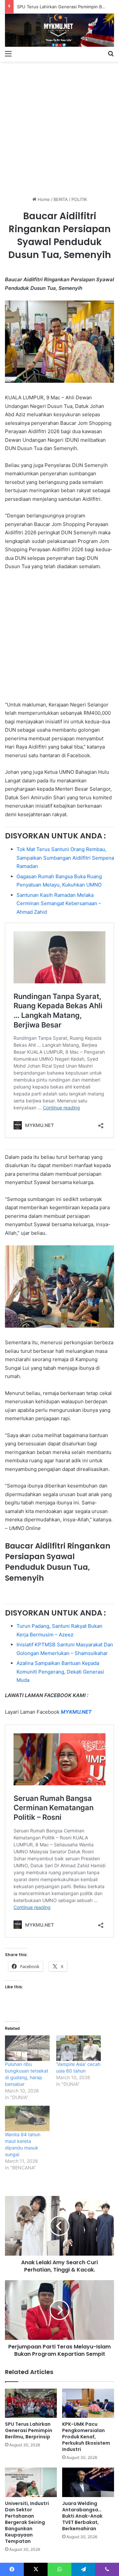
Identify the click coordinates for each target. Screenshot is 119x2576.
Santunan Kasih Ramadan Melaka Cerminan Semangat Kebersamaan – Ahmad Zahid (59, 903)
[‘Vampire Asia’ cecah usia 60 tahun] (79, 2048)
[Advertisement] (59, 126)
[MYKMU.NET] (59, 30)
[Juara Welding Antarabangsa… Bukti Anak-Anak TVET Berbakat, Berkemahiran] (88, 2482)
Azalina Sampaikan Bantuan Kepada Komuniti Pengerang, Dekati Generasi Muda (60, 1672)
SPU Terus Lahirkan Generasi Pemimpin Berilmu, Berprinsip (29, 2430)
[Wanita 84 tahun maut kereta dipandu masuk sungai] (27, 2118)
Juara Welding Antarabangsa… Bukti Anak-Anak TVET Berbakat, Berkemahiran (82, 2516)
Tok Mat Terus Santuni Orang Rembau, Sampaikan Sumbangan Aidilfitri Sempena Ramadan (65, 858)
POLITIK (79, 199)
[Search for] (111, 53)
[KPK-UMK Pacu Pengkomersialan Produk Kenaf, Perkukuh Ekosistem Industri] (88, 2403)
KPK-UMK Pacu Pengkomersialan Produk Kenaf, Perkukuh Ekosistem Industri (86, 2437)
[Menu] (8, 53)
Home (43, 199)
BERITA (61, 199)
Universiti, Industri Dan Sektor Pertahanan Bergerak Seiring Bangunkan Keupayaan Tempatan (27, 2522)
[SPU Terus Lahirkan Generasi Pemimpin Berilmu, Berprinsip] (31, 2403)
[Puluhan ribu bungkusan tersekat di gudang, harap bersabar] (27, 2048)
